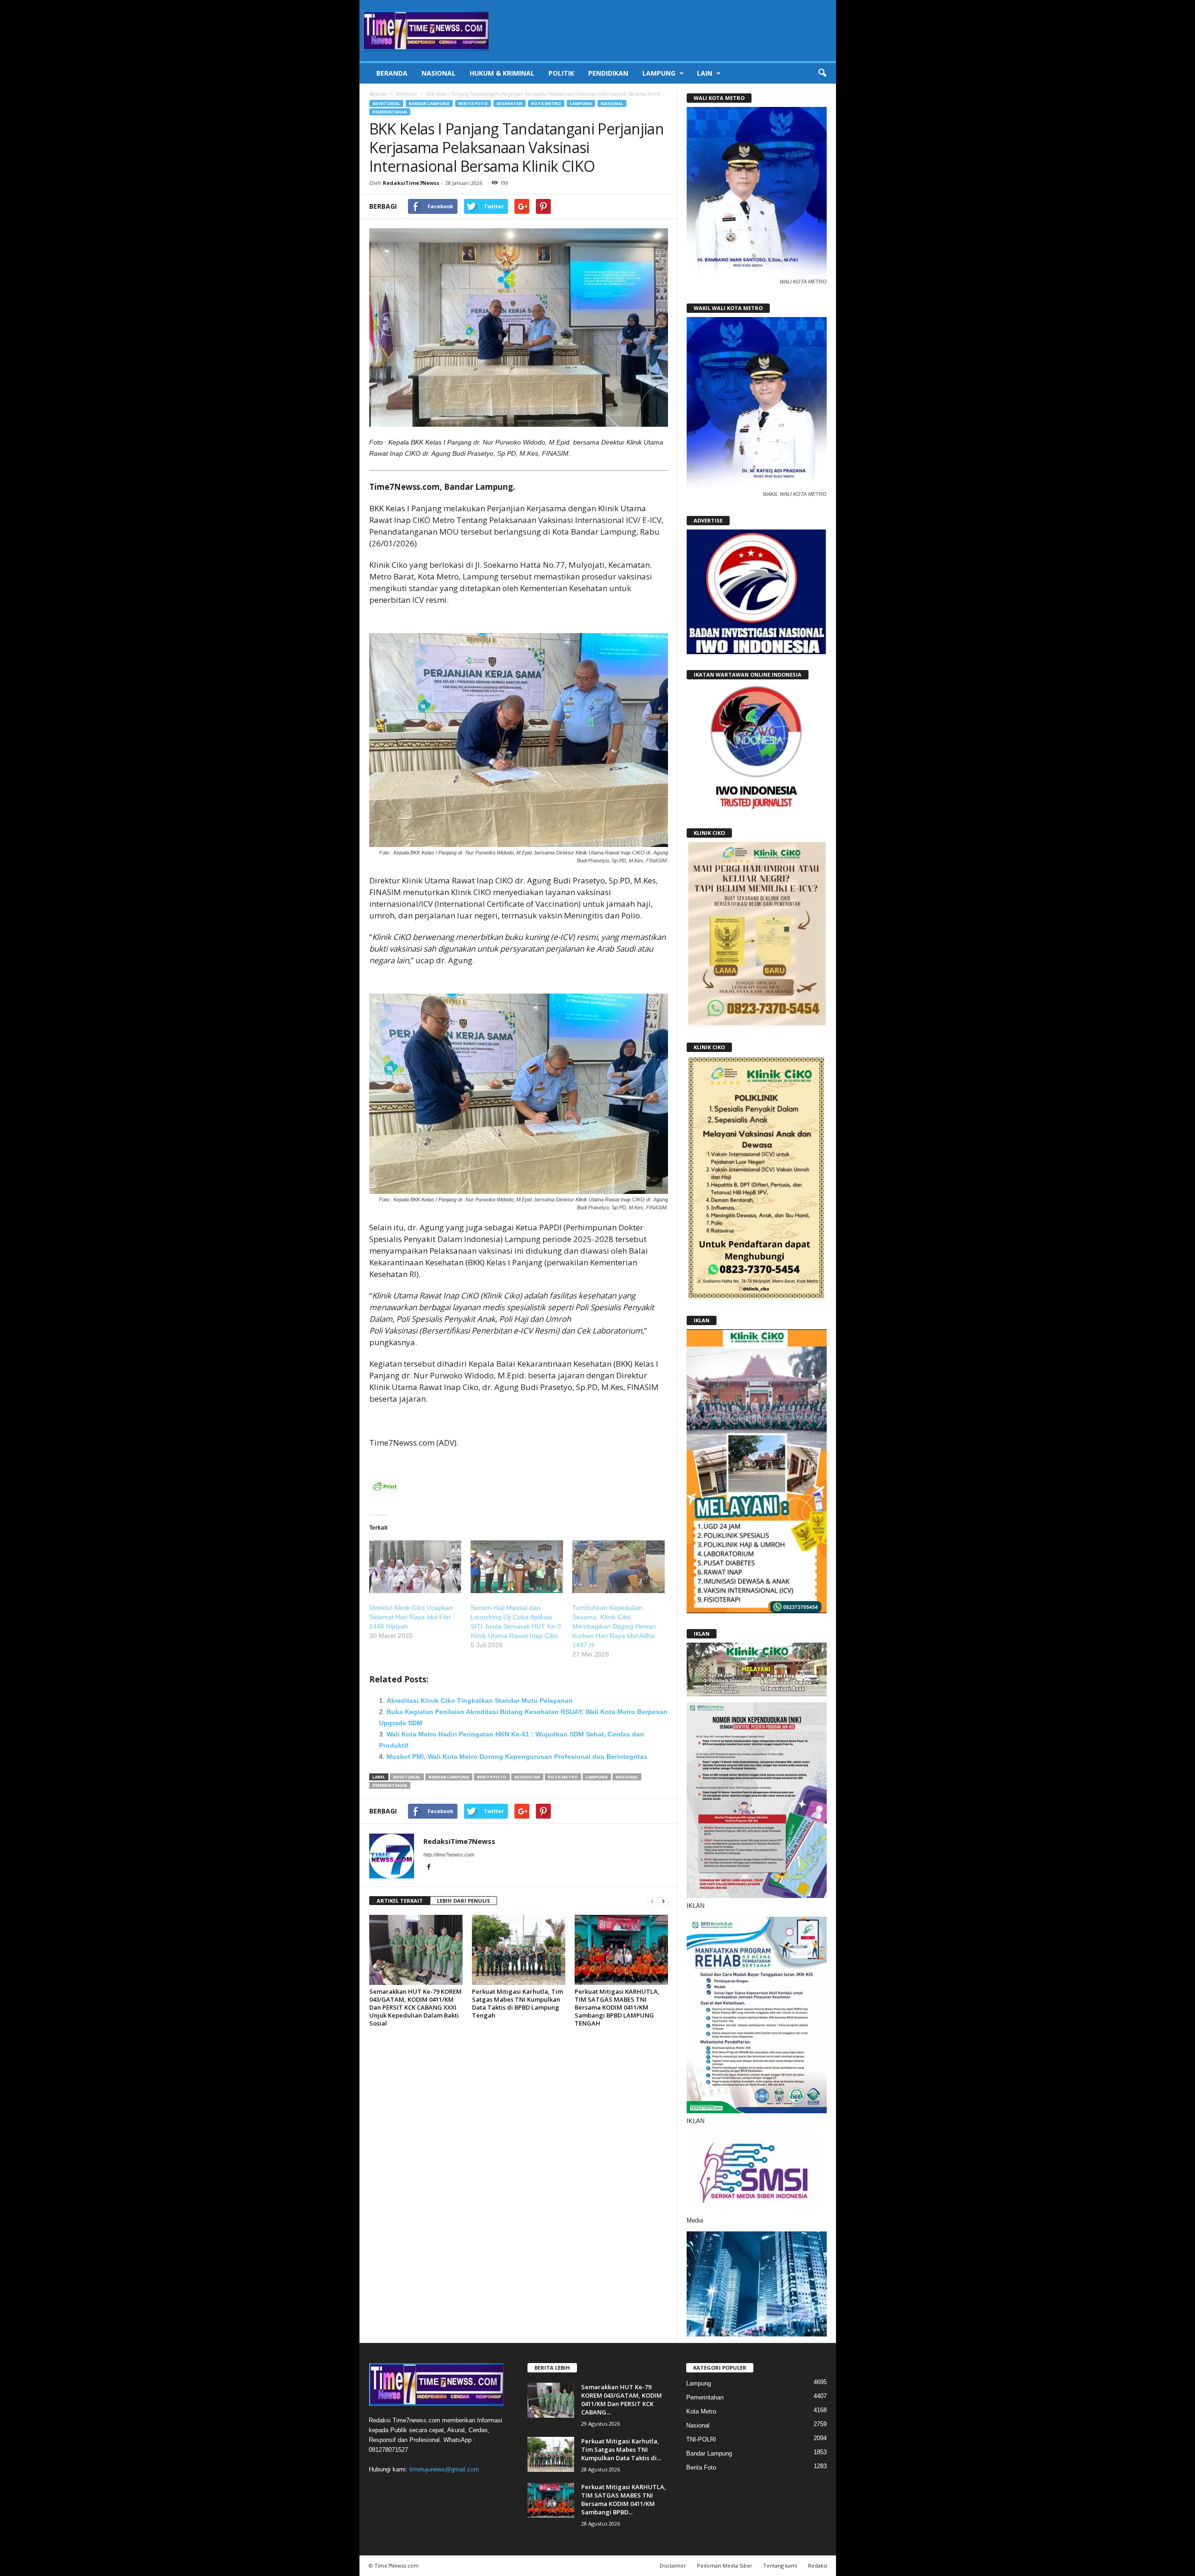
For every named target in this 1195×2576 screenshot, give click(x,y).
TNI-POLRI (701, 2439)
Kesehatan (510, 103)
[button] (822, 73)
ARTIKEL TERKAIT (400, 1901)
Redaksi (818, 2565)
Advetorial (407, 94)
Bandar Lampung (429, 103)
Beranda (392, 73)
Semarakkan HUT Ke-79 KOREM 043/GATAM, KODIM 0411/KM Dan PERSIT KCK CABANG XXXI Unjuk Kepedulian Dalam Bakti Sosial (415, 2007)
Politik (561, 73)
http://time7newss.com (449, 1855)
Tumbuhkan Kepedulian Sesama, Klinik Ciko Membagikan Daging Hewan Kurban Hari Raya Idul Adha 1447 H (614, 1626)
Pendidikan (608, 73)
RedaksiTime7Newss (411, 183)
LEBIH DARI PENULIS (464, 1901)
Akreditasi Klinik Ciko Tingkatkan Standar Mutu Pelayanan (480, 1701)
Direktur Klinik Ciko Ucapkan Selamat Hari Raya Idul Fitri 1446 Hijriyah (411, 1617)
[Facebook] (429, 1868)
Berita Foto (473, 103)
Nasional (439, 73)
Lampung (659, 73)
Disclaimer (673, 2565)
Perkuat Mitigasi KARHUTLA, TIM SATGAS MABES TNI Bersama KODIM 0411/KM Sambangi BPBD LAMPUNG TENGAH (617, 2007)
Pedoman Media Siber (725, 2565)
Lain (705, 73)
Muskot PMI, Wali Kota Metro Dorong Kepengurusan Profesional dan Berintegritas (517, 1757)
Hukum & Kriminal (502, 73)
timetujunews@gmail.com (444, 2469)
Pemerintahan (390, 112)
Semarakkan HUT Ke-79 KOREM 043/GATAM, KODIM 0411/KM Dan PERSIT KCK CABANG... (622, 2400)
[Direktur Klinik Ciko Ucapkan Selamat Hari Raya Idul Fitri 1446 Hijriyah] (415, 1567)
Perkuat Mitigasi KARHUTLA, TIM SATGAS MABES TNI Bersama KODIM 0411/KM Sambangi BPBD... (624, 2499)
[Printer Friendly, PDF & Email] (385, 1491)
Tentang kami (780, 2565)
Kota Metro (546, 103)
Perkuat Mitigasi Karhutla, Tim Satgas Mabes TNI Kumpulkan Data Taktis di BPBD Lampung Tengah (517, 2003)
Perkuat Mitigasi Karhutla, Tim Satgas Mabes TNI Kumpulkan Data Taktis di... (621, 2449)
